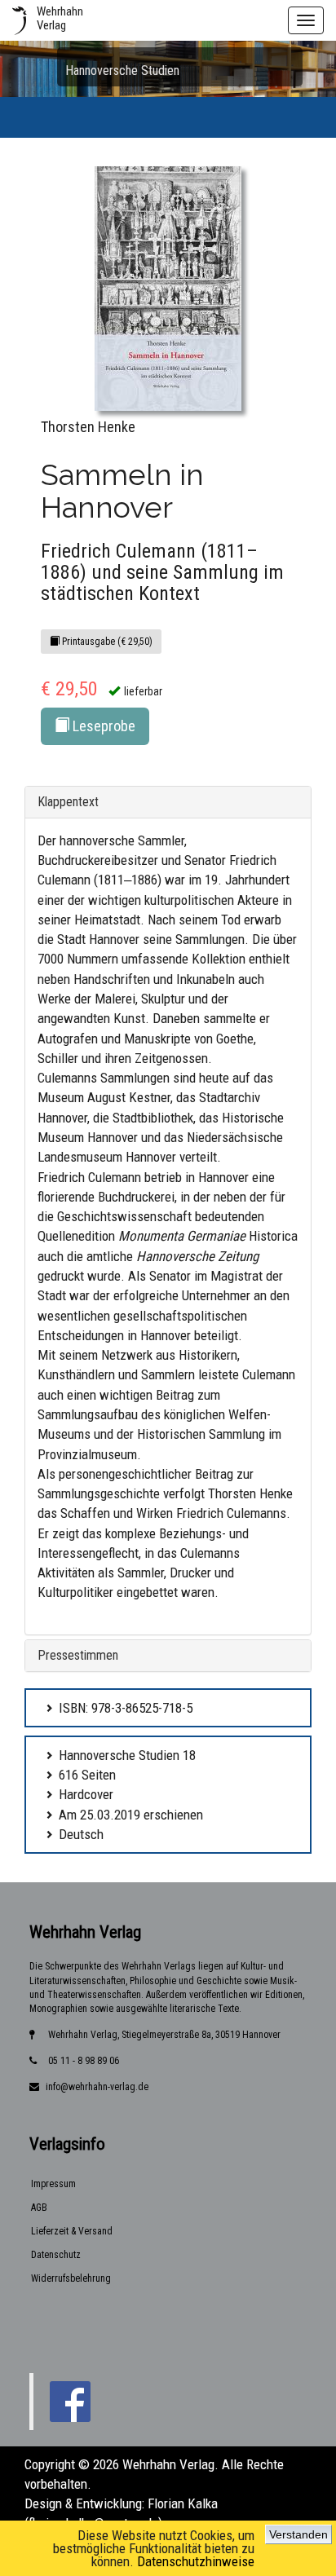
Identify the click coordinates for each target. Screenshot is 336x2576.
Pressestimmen (78, 1655)
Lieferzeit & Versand (72, 2231)
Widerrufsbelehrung (71, 2278)
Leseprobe (102, 726)
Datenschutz (56, 2255)
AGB (39, 2208)
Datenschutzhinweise (196, 2561)
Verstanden (298, 2534)
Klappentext (68, 802)
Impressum (53, 2184)
